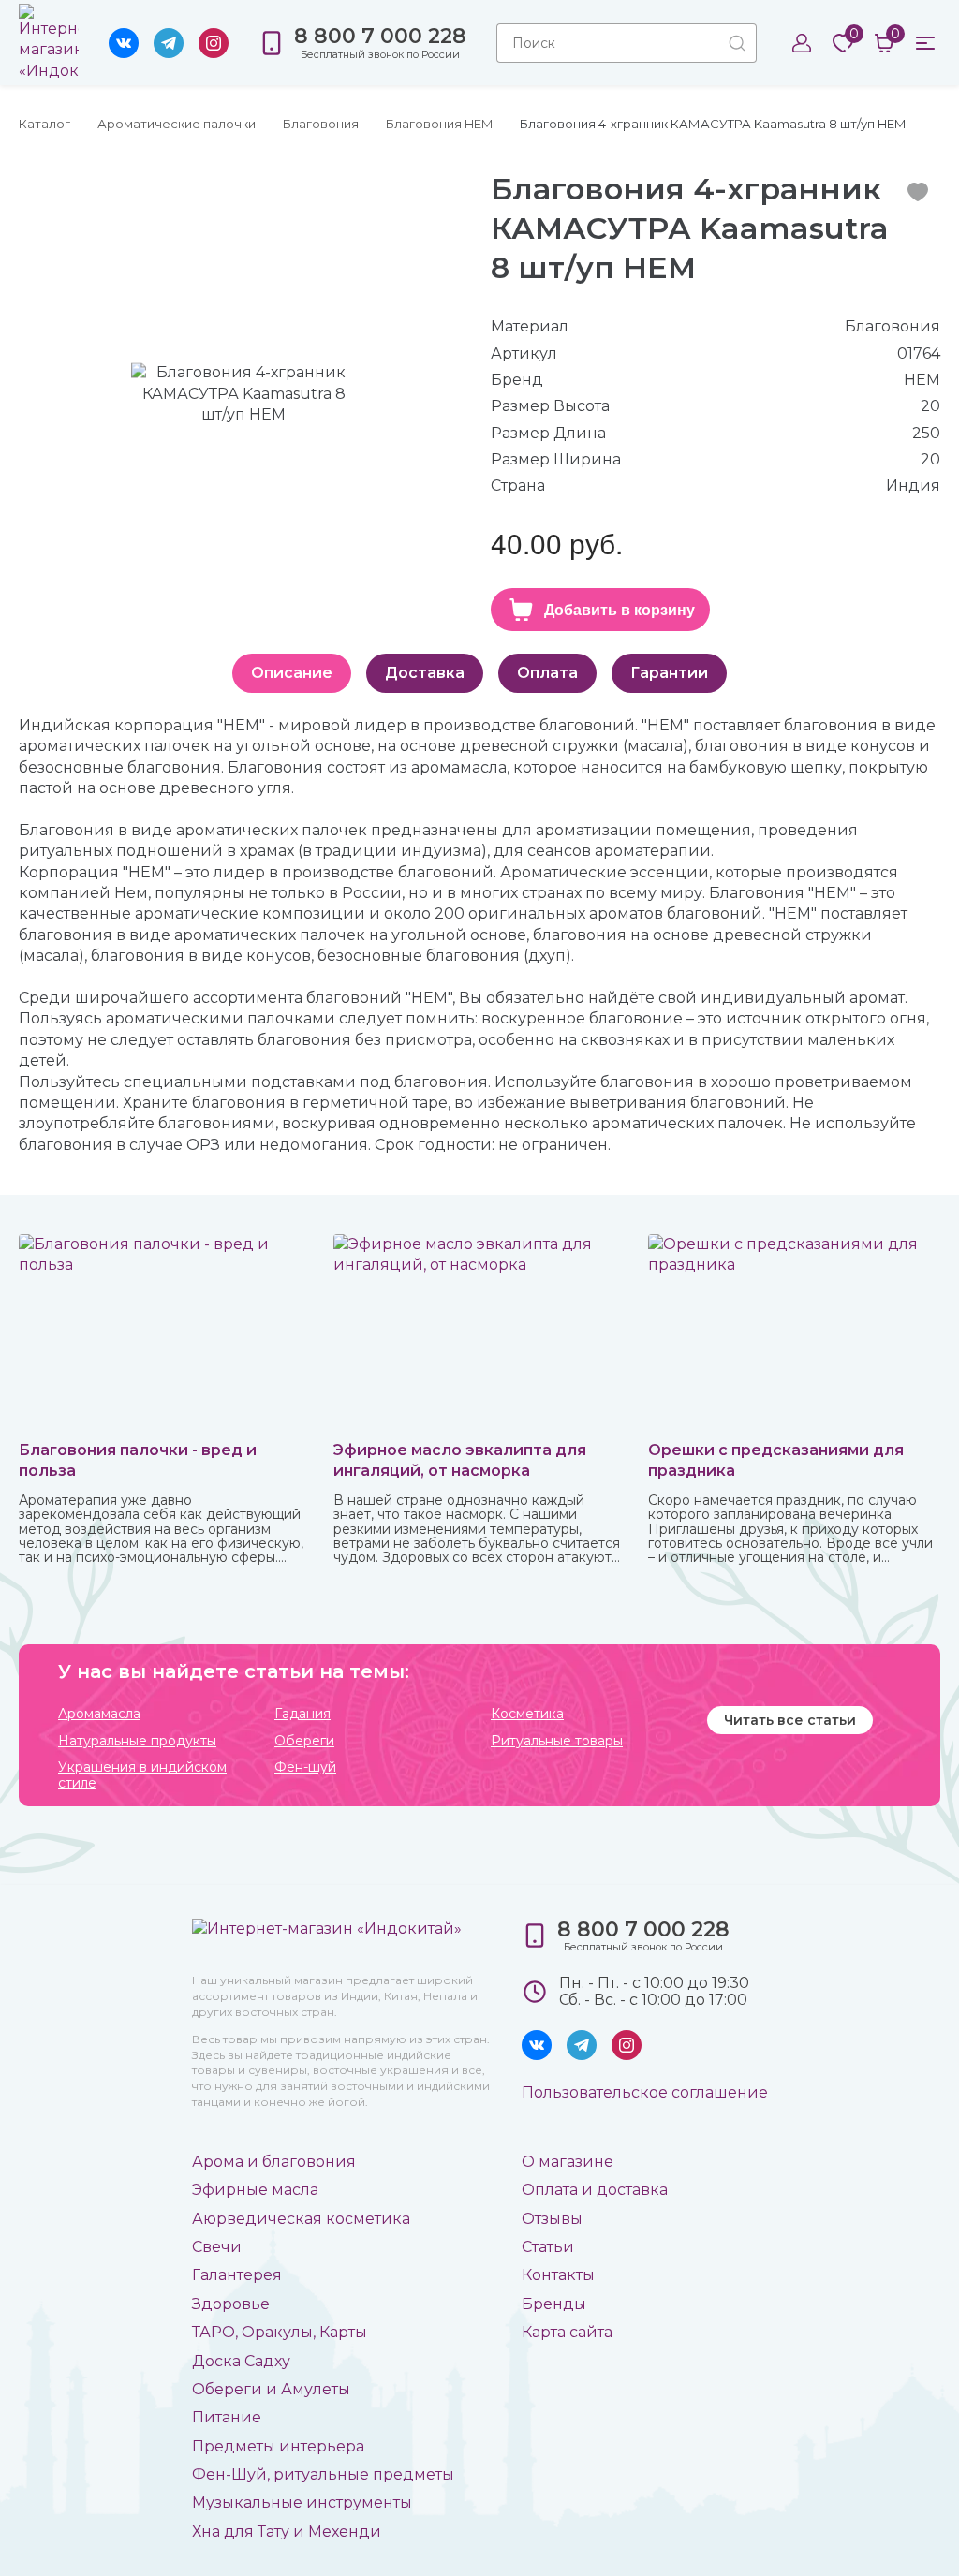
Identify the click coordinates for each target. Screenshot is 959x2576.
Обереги (304, 1741)
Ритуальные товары (557, 1741)
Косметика (527, 1714)
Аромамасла (99, 1714)
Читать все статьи (790, 1720)
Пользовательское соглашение (645, 2092)
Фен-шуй (305, 1767)
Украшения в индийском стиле (142, 1775)
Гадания (302, 1714)
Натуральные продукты (137, 1741)
